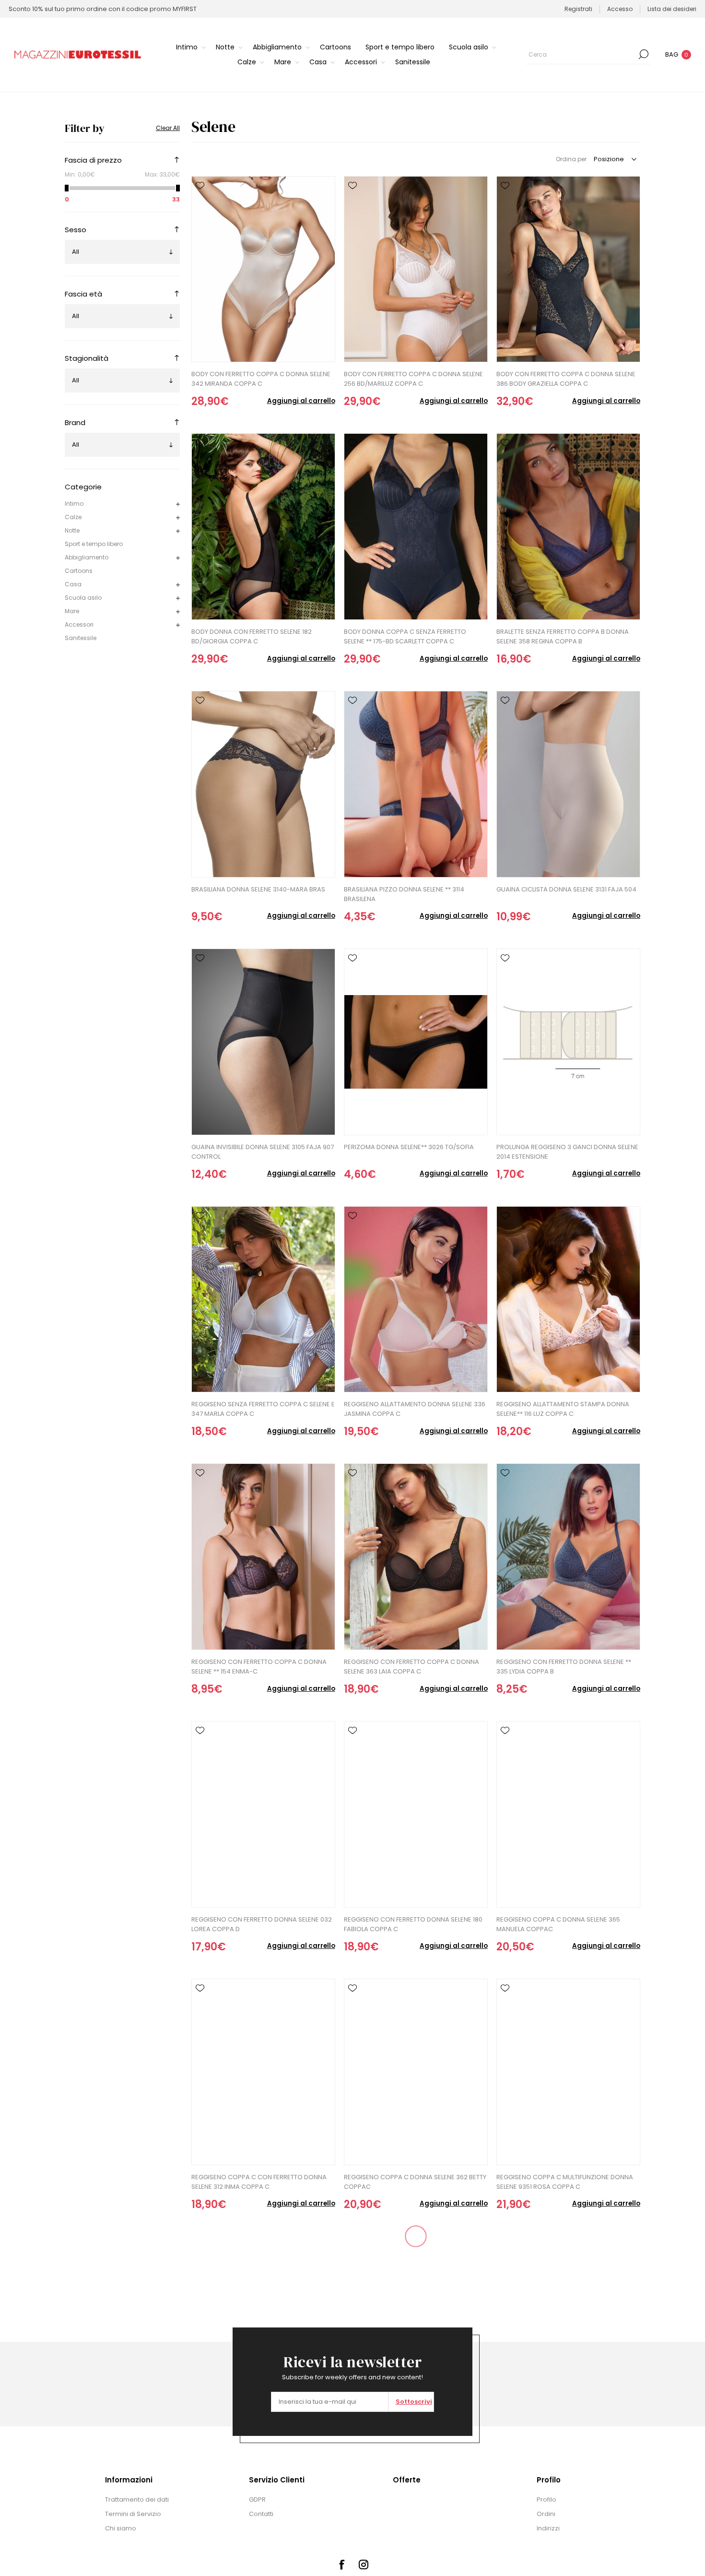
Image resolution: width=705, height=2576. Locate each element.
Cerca (644, 54)
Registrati (578, 9)
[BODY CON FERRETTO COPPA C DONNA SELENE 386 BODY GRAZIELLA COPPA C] (568, 269)
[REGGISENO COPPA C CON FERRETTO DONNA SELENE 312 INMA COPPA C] (263, 2072)
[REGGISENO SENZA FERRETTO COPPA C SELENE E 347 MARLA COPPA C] (263, 1300)
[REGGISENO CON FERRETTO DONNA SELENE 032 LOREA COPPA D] (263, 1814)
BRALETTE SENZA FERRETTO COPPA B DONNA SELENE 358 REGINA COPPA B (563, 636)
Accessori (79, 624)
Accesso (620, 9)
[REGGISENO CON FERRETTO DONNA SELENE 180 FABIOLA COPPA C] (416, 1814)
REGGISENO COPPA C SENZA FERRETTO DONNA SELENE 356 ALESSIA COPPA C (414, 2439)
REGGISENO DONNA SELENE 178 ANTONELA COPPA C (559, 2439)
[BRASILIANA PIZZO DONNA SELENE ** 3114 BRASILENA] (416, 784)
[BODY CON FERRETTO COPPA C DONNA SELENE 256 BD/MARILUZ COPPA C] (416, 269)
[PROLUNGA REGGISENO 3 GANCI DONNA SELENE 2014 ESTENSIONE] (568, 1042)
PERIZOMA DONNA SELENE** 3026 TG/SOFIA (409, 1147)
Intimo (74, 504)
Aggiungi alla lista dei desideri (200, 186)
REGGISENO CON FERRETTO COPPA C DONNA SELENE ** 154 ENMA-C (259, 1667)
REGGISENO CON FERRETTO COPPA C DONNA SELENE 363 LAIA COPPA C (411, 1667)
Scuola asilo (83, 598)
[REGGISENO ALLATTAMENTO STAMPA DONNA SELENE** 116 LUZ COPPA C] (568, 1300)
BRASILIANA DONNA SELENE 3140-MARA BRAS (258, 889)
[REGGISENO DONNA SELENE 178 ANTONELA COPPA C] (568, 2330)
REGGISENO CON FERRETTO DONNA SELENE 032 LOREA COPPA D (262, 1924)
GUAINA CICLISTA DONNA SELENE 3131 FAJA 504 (566, 889)
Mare (72, 611)
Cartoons (79, 571)
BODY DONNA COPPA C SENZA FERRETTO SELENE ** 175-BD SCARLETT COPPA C (405, 636)
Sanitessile (81, 638)
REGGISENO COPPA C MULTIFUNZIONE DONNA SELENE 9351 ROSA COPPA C (565, 2182)
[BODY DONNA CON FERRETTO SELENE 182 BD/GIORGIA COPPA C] (263, 527)
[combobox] (581, 54)
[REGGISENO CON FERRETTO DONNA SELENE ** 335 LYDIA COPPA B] (568, 1557)
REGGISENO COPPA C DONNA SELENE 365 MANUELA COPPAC (558, 1924)
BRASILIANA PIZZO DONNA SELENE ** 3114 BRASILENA (404, 894)
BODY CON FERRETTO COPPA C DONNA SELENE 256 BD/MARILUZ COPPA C (413, 379)
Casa (73, 584)
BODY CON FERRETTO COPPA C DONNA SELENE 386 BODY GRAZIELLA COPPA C (566, 379)
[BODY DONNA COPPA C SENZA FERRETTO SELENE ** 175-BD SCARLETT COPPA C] (416, 527)
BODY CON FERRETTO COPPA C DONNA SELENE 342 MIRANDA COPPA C (261, 379)
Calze (73, 517)
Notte (72, 530)
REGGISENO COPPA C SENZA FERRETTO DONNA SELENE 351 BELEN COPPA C (262, 2439)
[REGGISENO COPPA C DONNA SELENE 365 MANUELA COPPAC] (568, 1814)
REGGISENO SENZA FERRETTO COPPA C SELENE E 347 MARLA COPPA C (263, 1409)
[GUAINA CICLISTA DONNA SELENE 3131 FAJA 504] (568, 784)
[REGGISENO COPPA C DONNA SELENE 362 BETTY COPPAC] (416, 2072)
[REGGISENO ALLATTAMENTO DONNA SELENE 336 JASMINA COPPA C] (416, 1300)
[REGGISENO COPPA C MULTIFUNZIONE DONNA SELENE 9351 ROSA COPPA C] (568, 2072)
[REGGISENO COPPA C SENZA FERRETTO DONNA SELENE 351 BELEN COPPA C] (263, 2330)
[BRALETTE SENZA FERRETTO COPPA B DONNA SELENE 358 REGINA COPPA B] (568, 527)
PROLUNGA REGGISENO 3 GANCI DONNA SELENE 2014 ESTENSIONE (567, 1152)
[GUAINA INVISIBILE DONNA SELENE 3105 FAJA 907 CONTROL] (263, 1042)
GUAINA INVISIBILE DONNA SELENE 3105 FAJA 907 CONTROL (263, 1152)
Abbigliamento (87, 557)
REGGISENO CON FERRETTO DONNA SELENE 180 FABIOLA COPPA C (413, 1924)
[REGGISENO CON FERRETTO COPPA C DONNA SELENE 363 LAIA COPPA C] (416, 1557)
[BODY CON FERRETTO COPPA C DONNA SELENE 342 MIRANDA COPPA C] (263, 269)
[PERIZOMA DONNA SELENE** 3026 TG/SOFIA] (416, 1042)
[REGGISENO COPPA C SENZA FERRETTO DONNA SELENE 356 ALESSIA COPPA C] (416, 2330)
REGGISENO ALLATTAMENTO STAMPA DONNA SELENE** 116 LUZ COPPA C (563, 1409)
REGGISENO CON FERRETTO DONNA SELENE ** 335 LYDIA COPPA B (564, 1667)
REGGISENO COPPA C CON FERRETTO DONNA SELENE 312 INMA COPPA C (259, 2182)
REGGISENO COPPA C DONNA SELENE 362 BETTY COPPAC (415, 2182)
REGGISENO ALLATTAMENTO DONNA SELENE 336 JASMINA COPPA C (415, 1409)
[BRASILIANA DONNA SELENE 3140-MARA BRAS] (263, 784)
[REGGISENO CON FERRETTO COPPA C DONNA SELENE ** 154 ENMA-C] (263, 1557)
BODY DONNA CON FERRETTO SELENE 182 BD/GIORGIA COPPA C (252, 636)
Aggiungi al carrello (301, 401)
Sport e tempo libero (94, 544)
